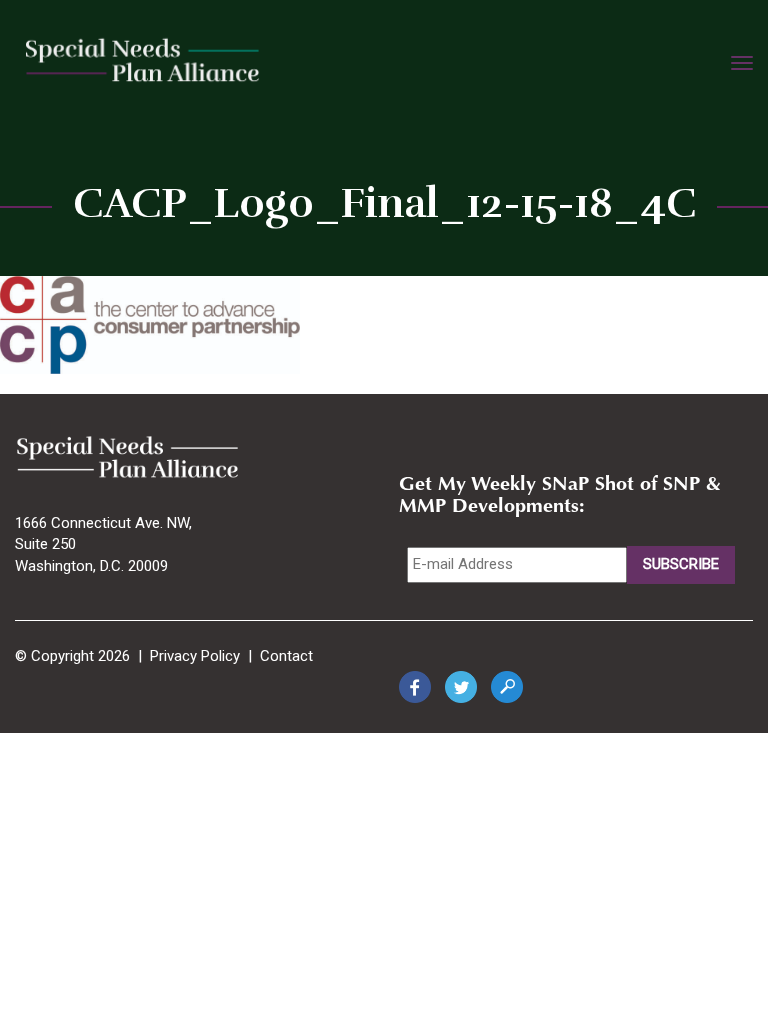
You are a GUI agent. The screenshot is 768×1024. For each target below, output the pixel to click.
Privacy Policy (195, 656)
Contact (286, 656)
